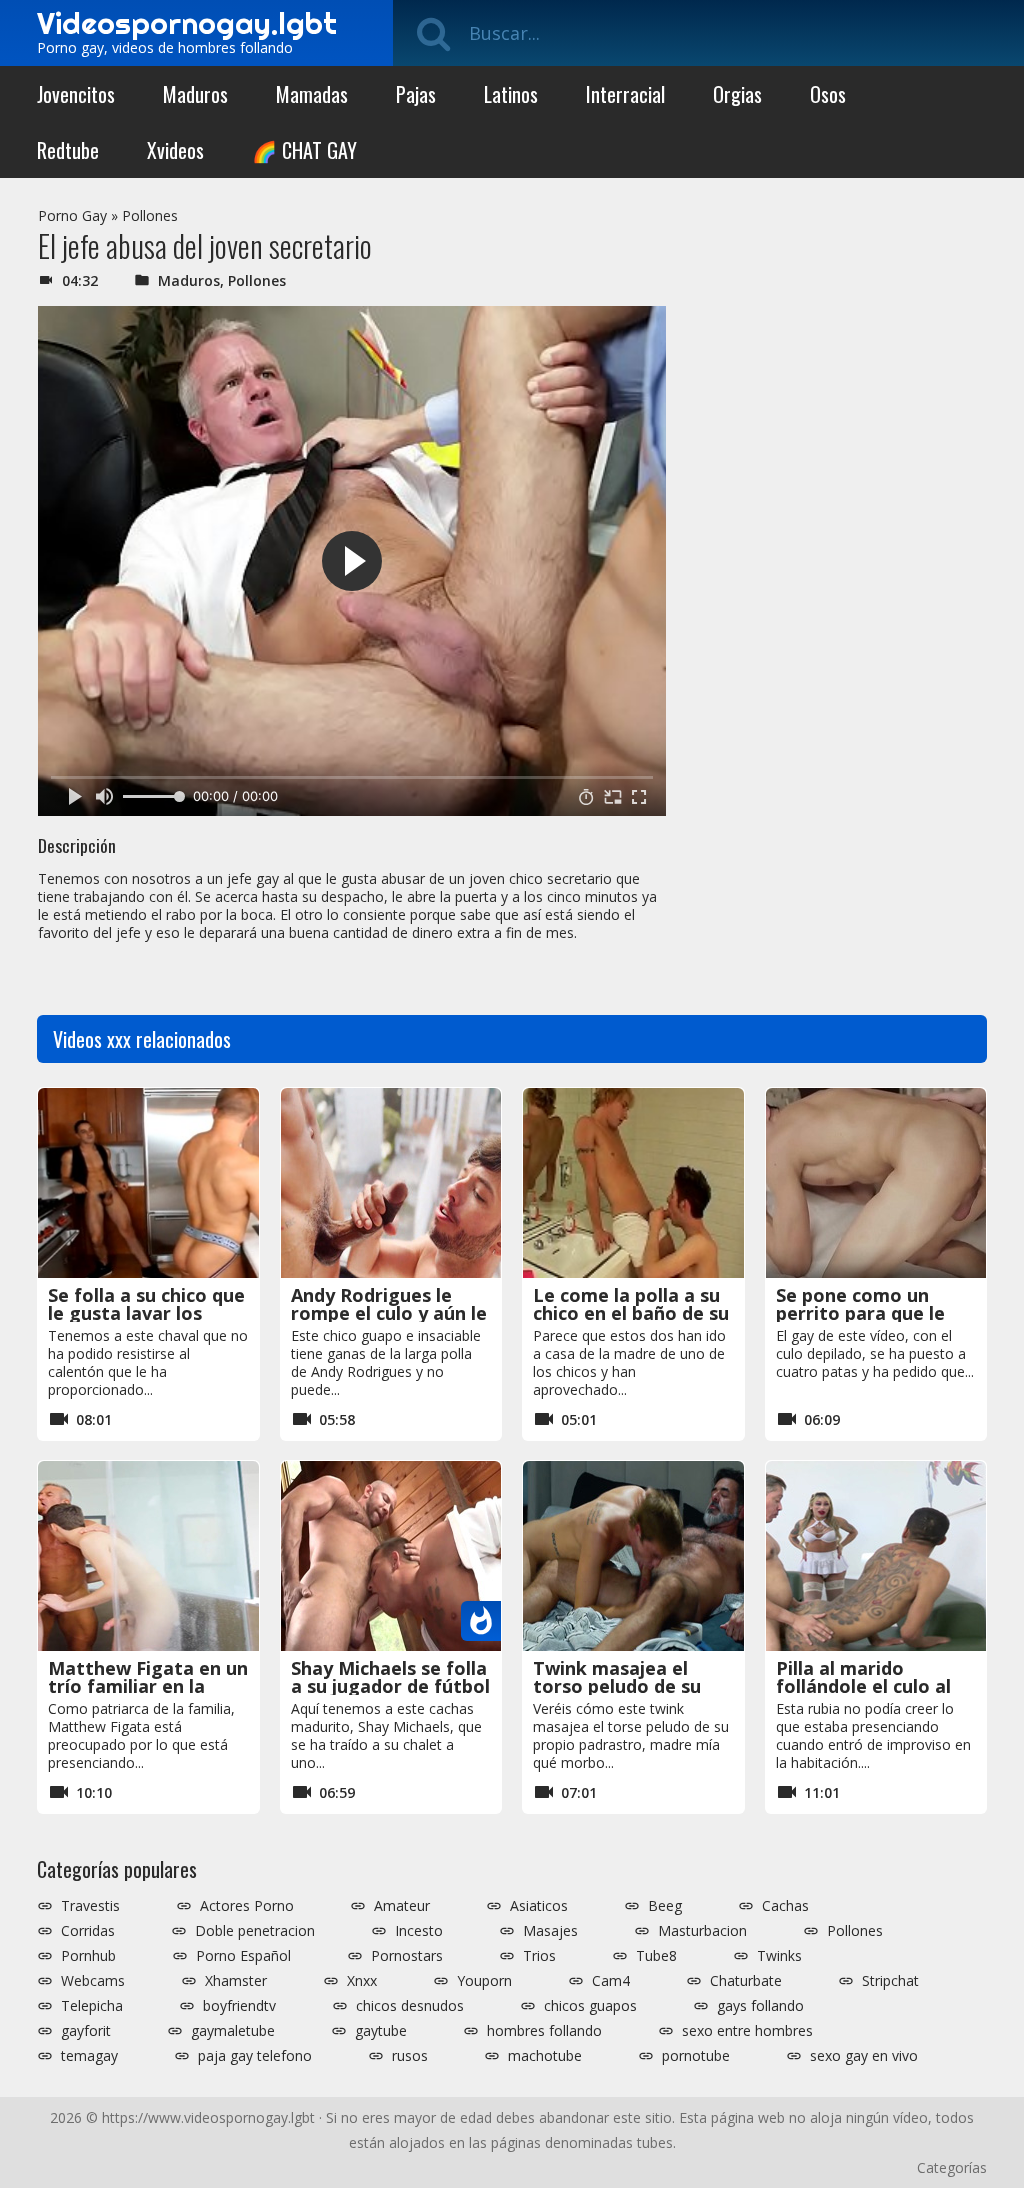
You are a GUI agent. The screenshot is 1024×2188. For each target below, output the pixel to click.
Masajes (550, 1931)
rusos (410, 2056)
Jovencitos (76, 94)
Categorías (952, 2167)
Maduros (195, 94)
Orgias (737, 94)
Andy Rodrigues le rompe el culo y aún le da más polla (389, 1313)
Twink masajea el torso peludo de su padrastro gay (617, 1686)
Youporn (484, 1981)
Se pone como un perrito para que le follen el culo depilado (874, 1313)
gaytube (381, 2031)
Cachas (785, 1906)
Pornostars (407, 1956)
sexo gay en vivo (864, 2056)
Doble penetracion (255, 1931)
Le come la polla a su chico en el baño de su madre (631, 1313)
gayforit (86, 2031)
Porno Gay (72, 215)
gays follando (760, 2006)
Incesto (419, 1931)
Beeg (665, 1906)
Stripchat (890, 1981)
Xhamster (236, 1981)
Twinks (779, 1956)
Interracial (625, 94)
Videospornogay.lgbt (187, 23)
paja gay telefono (255, 2056)
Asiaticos (539, 1906)
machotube (545, 2056)
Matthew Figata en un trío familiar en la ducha (148, 1686)
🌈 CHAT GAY (304, 150)
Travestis (90, 1906)
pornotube (696, 2056)
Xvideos (175, 150)
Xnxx (362, 1981)
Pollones (150, 215)
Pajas (416, 94)
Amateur (402, 1906)
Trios (539, 1956)
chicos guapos (590, 2006)
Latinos (511, 94)
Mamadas (312, 94)
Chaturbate (746, 1981)
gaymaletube (233, 2031)
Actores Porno (247, 1906)
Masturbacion (702, 1931)
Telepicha (92, 2006)
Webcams (93, 1981)
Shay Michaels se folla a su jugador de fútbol (390, 1677)
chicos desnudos (410, 2006)
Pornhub (88, 1956)
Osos (828, 94)
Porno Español (243, 1956)
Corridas (88, 1931)
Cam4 (611, 1981)
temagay (89, 2056)
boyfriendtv (239, 2006)
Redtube (68, 150)
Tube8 (656, 1956)
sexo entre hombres (747, 2031)
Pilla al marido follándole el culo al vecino (863, 1686)
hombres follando (544, 2031)
